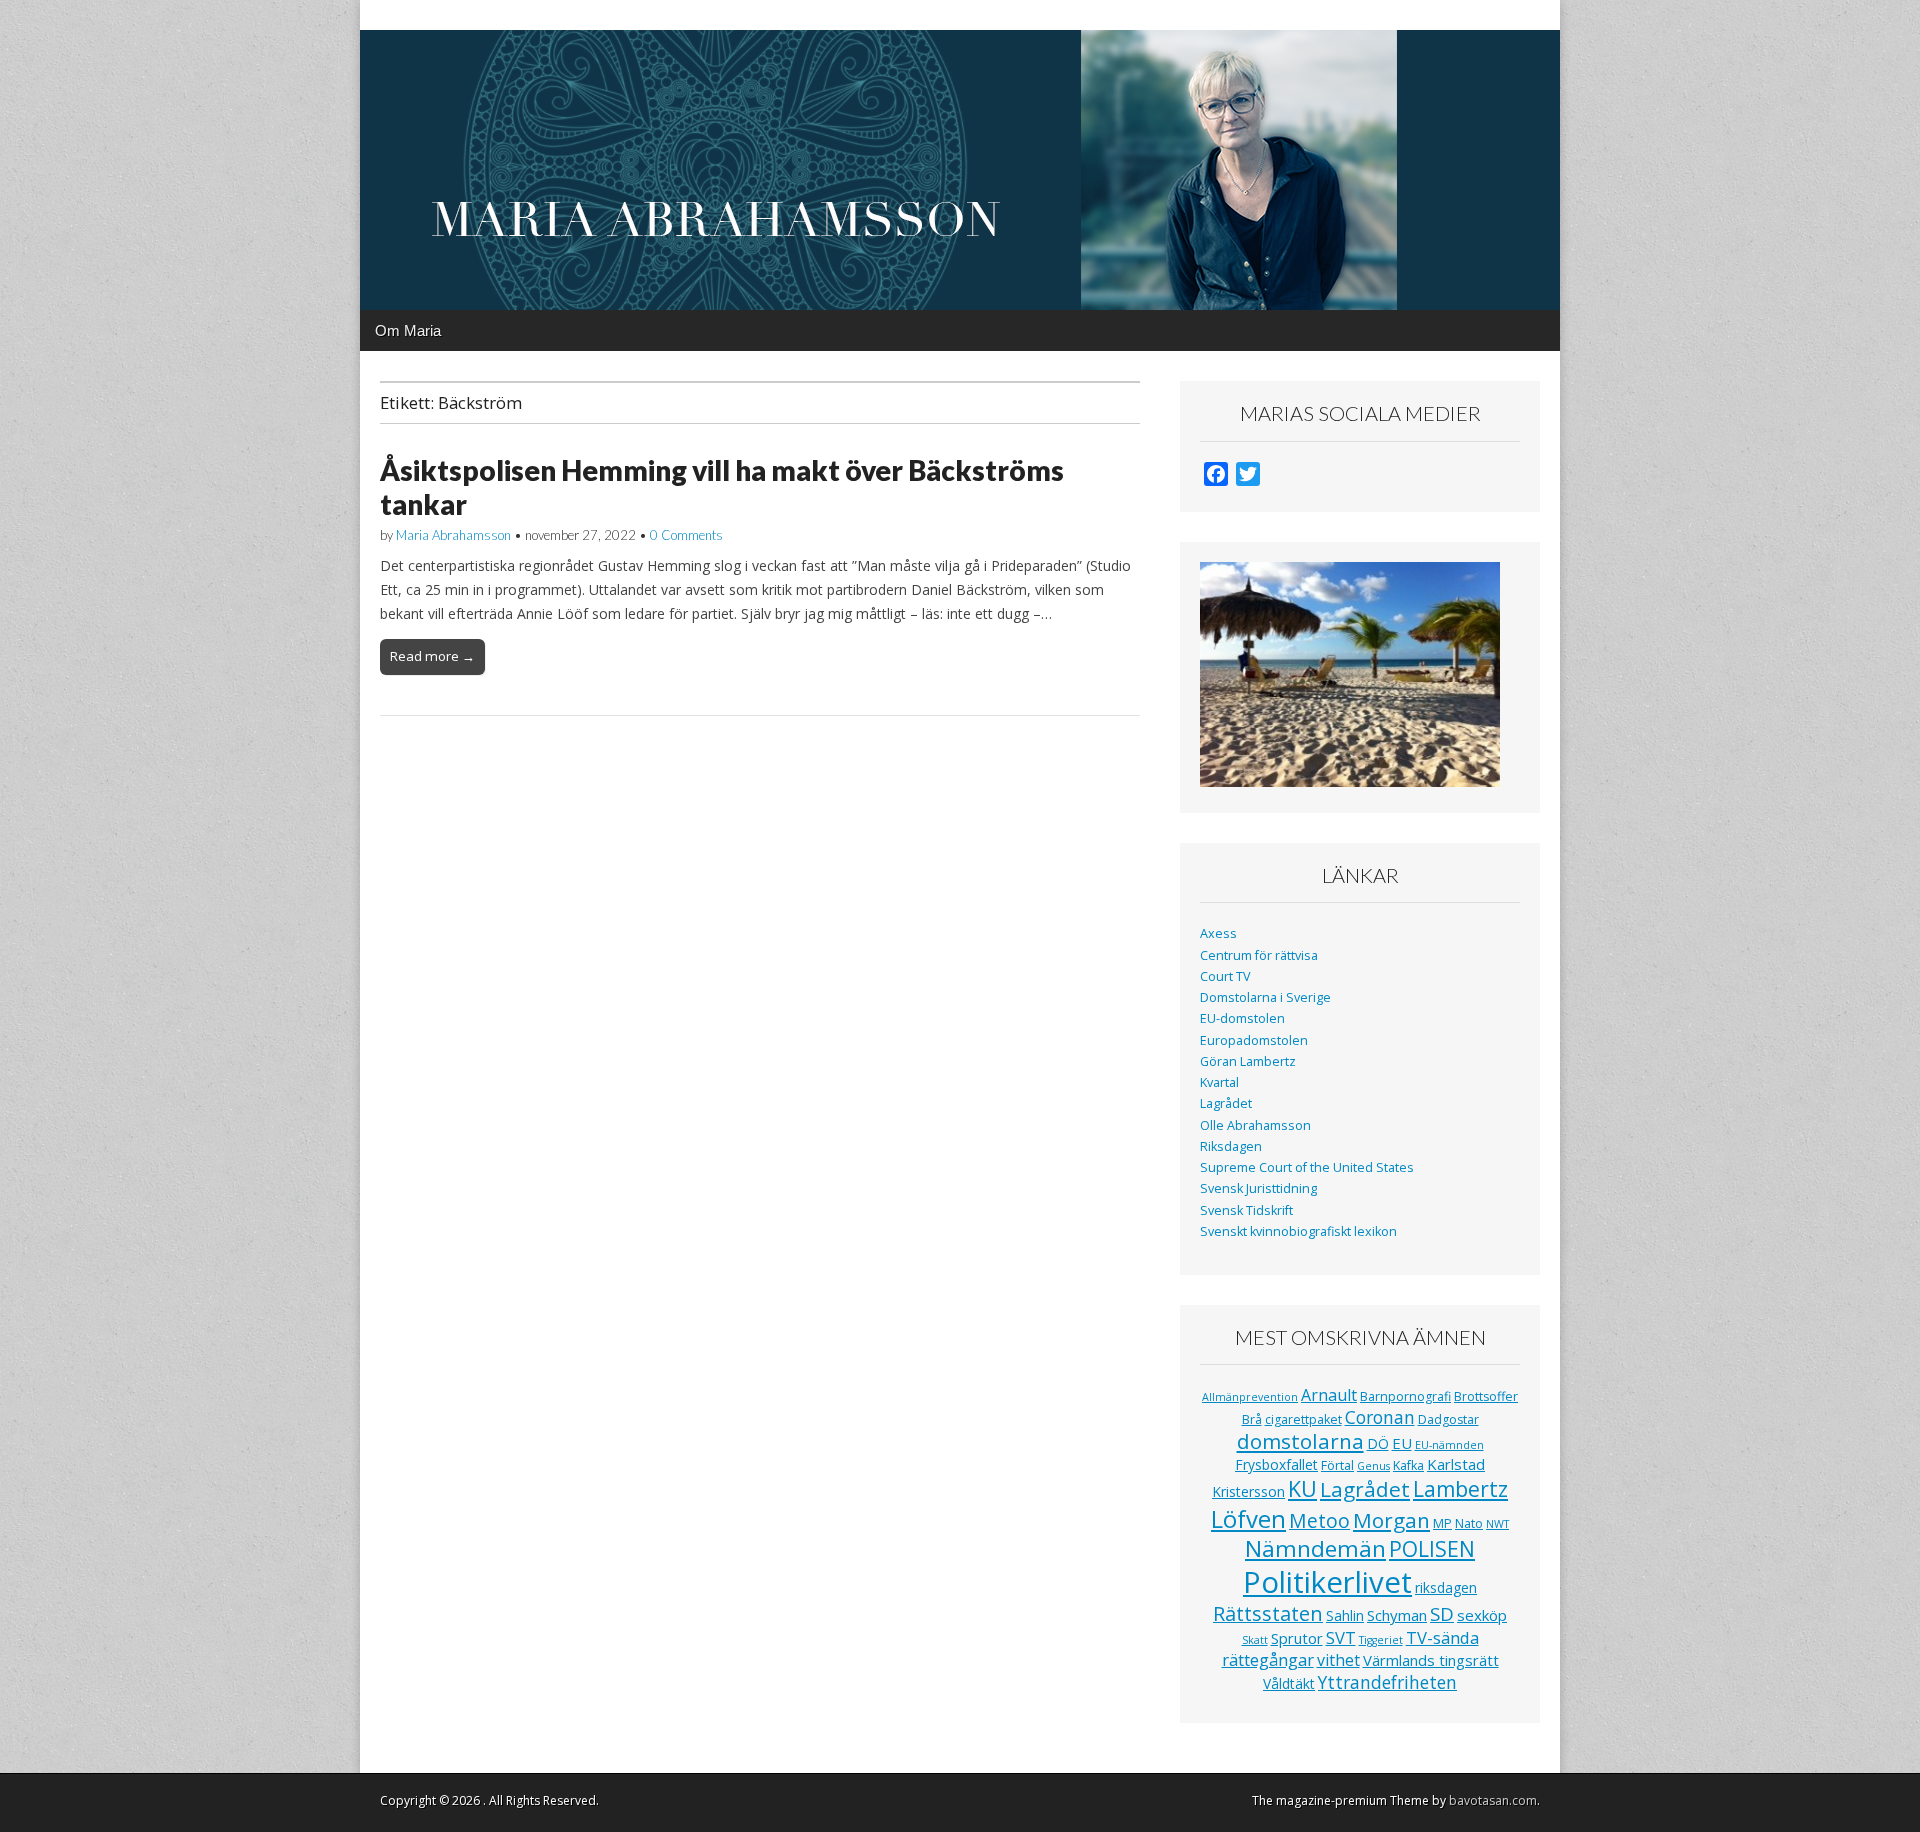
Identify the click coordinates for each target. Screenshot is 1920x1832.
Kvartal (1219, 1082)
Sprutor (1297, 1638)
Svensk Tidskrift (1246, 1210)
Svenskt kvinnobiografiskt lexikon (1298, 1231)
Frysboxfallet (1276, 1464)
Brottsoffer (1486, 1396)
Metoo (1319, 1520)
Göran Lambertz (1248, 1061)
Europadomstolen (1254, 1040)
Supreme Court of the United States (1307, 1167)
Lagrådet (1226, 1103)
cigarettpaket (1303, 1419)
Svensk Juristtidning (1258, 1188)
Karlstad (1456, 1464)
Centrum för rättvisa (1259, 955)
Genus (1373, 1466)
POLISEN (1432, 1549)
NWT (1497, 1524)
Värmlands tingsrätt (1431, 1660)
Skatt (1255, 1640)
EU (1402, 1443)
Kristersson (1248, 1491)
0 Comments (686, 535)
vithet (1338, 1660)
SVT (1341, 1637)
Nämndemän (1315, 1548)
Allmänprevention (1250, 1397)
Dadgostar (1448, 1419)
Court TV (1225, 976)
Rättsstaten (1268, 1613)
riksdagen (1446, 1587)
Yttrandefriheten (1387, 1682)
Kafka (1408, 1465)
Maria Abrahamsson (453, 535)
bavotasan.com (1493, 1800)
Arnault (1329, 1395)
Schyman (1397, 1615)
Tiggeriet (1381, 1640)
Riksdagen (1231, 1146)
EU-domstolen (1242, 1018)
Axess (1218, 933)
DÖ (1378, 1443)
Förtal (1337, 1465)
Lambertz (1460, 1489)
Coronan (1380, 1417)
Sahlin (1345, 1615)
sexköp (1482, 1615)
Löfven (1248, 1518)
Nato (1469, 1523)
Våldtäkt (1289, 1683)
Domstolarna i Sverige (1265, 997)
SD (1442, 1613)
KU (1302, 1488)
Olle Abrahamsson (1255, 1125)
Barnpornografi (1405, 1396)
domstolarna (1300, 1441)
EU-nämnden (1449, 1445)
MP (1442, 1523)
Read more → (432, 656)
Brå (1252, 1419)
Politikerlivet (1327, 1582)
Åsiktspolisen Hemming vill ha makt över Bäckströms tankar (722, 487)
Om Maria (408, 330)
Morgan (1391, 1520)
